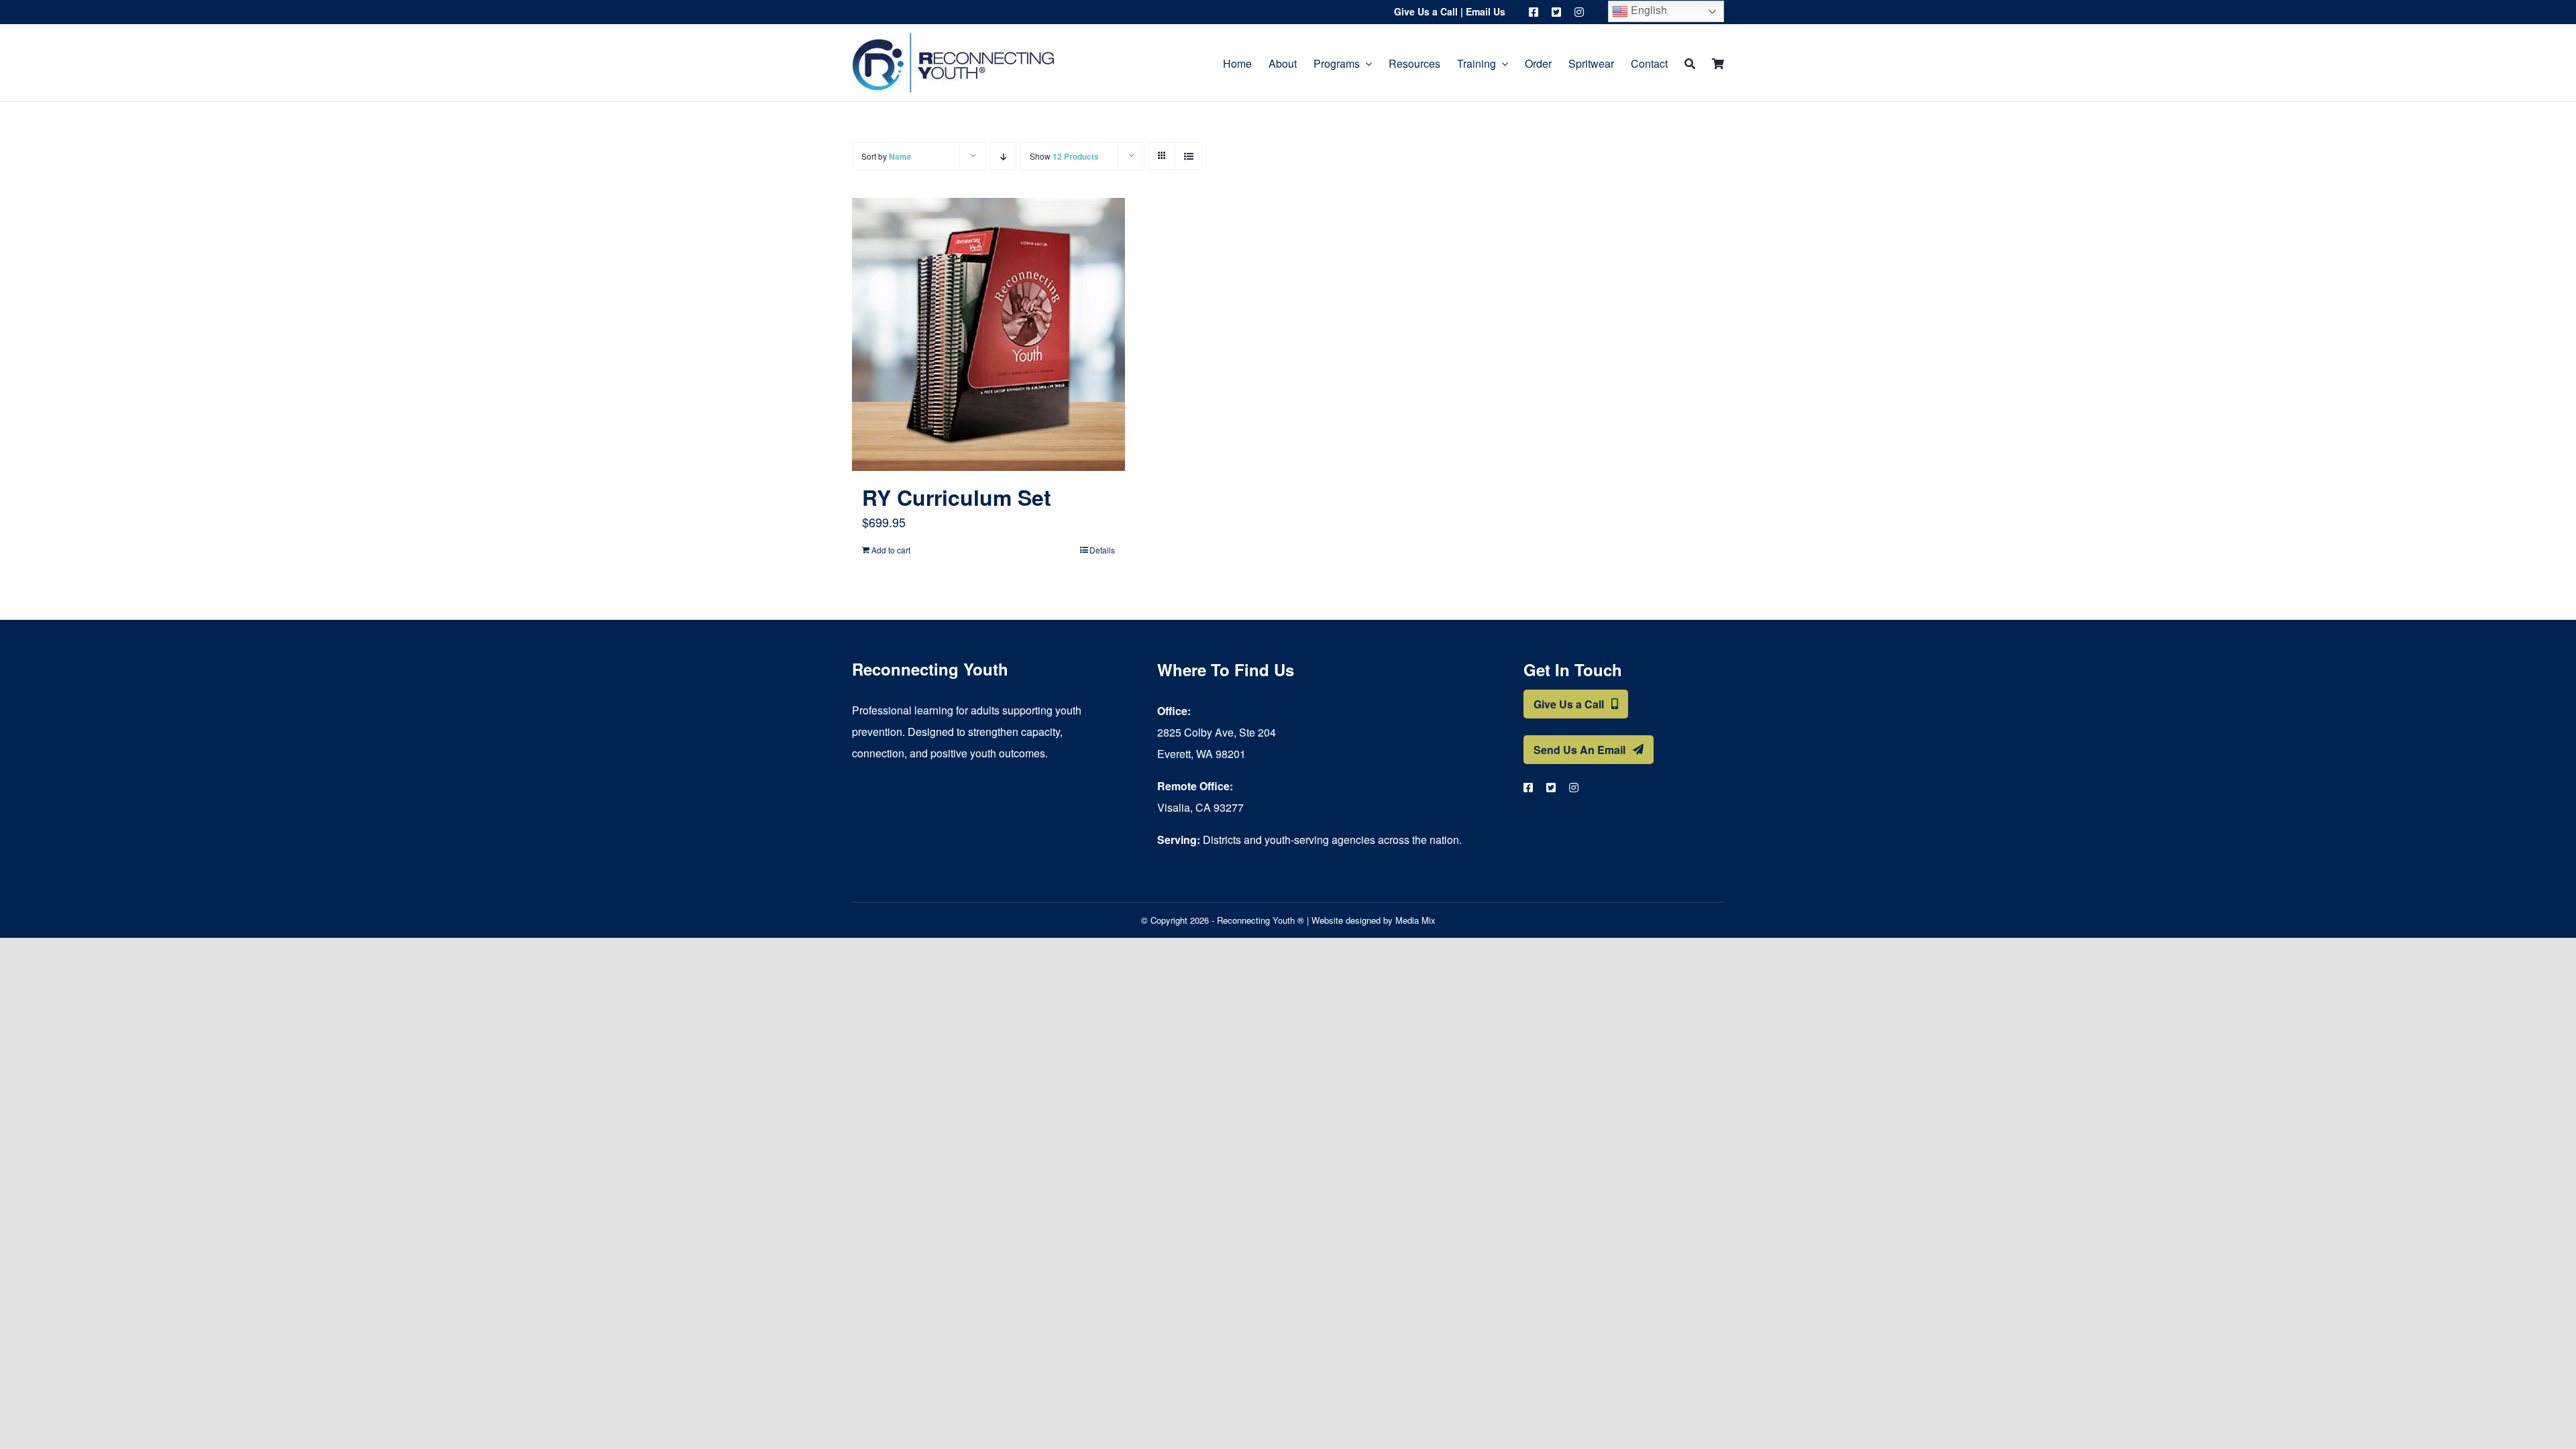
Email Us (1486, 11)
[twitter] (1556, 12)
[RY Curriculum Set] (988, 334)
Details (1102, 550)
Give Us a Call (1426, 11)
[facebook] (1534, 12)
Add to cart (891, 550)
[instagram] (1579, 12)
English (1648, 10)
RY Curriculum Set (957, 497)
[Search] (1690, 63)
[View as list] (1188, 156)
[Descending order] (1003, 156)
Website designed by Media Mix (1374, 920)
